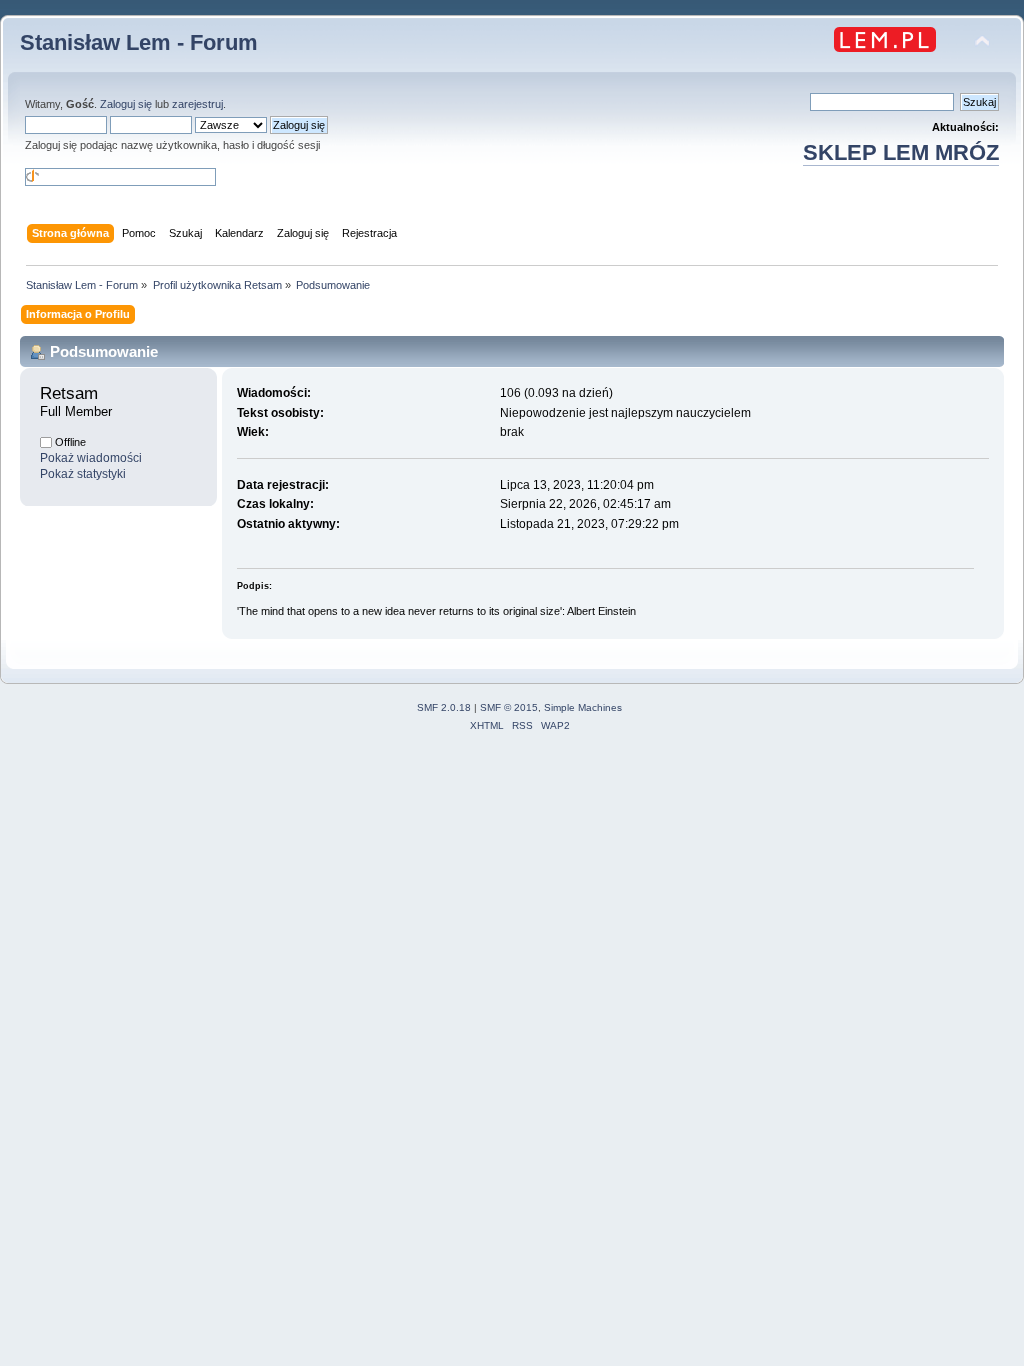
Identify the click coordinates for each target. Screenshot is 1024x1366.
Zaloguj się (126, 104)
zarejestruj (197, 104)
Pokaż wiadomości (91, 458)
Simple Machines (583, 707)
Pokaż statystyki (83, 474)
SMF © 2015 (509, 707)
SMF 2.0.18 (444, 707)
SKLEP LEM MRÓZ (901, 152)
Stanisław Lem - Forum (139, 42)
